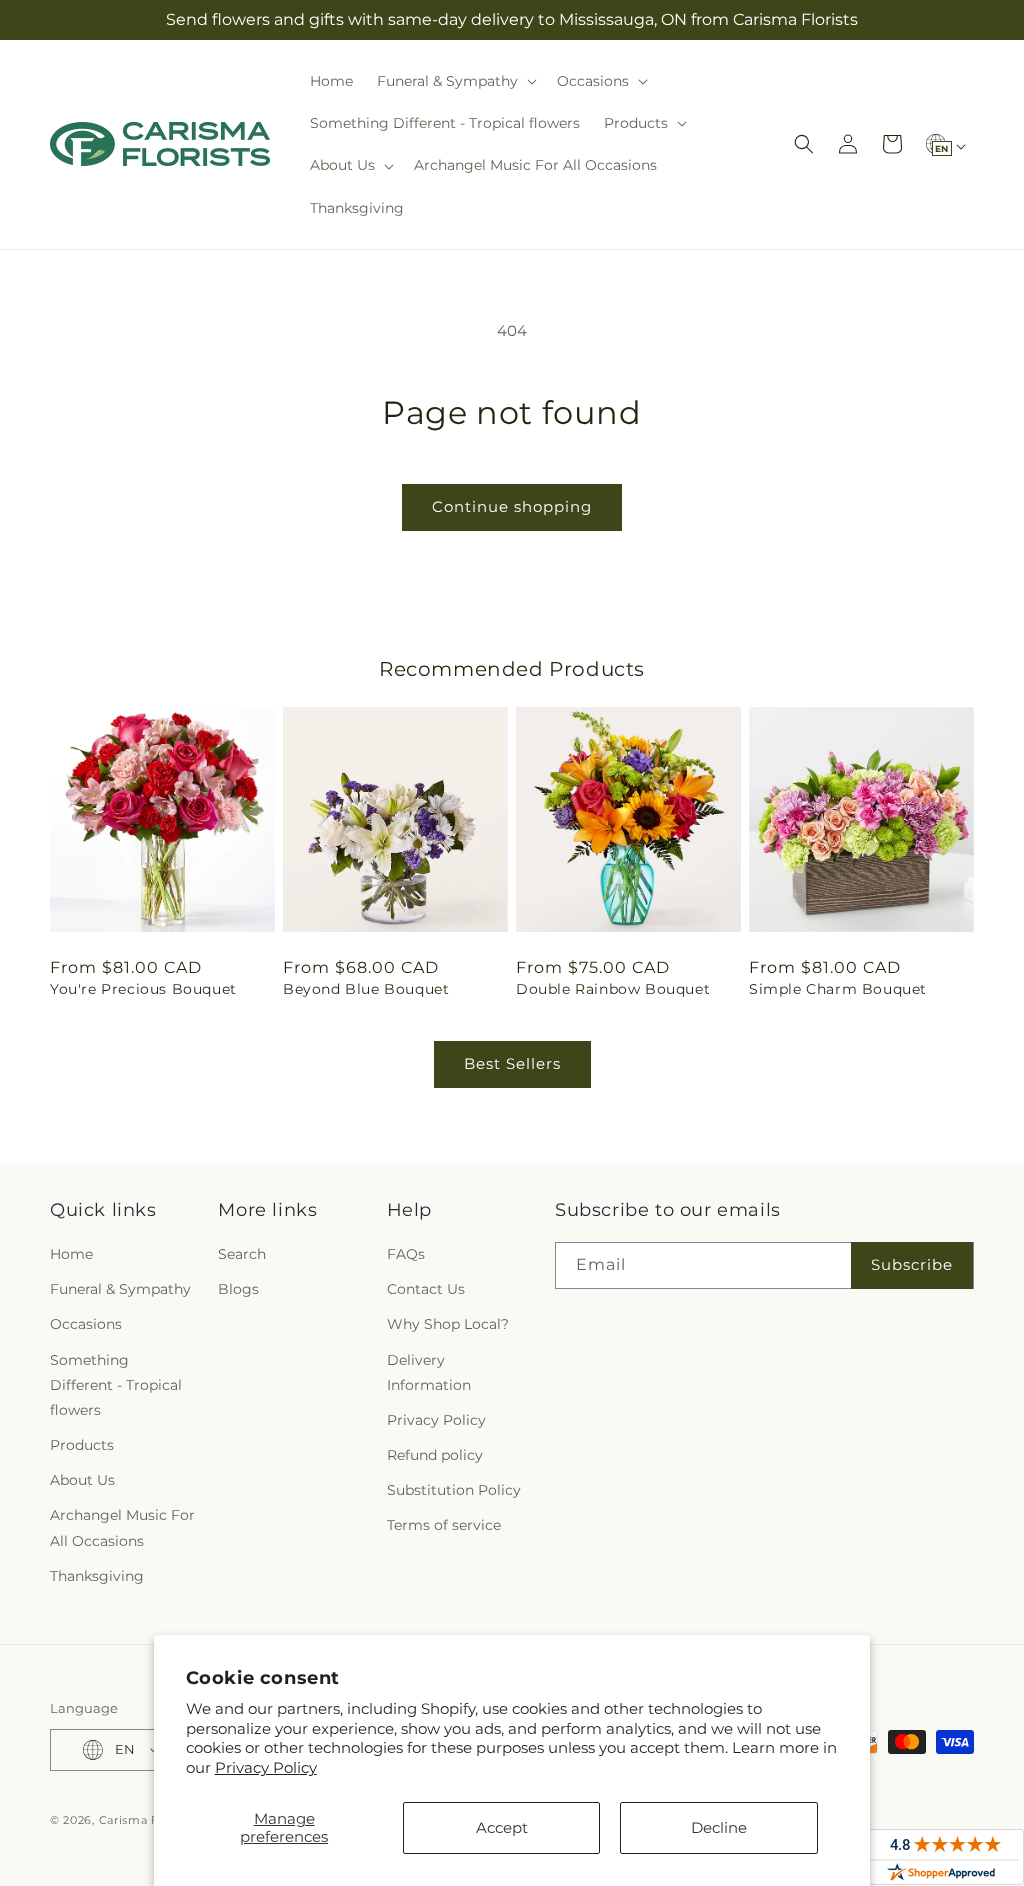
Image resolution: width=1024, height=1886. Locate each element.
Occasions (86, 1324)
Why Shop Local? (448, 1324)
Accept (502, 1827)
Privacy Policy (266, 1767)
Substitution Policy (454, 1490)
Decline (719, 1827)
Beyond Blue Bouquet (366, 989)
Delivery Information (429, 1372)
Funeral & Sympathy (120, 1289)
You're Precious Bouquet (143, 989)
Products (82, 1445)
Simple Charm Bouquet (838, 989)
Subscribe (912, 1264)
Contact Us (426, 1289)
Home (71, 1254)
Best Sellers (512, 1063)
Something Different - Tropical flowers (116, 1385)
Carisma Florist (144, 1820)
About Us (82, 1480)
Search (242, 1254)
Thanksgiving (97, 1576)
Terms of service (444, 1525)
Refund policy (435, 1455)
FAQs (406, 1254)
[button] (455, 81)
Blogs (238, 1289)
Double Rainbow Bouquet (613, 989)
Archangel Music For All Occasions (122, 1527)
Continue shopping (512, 506)
